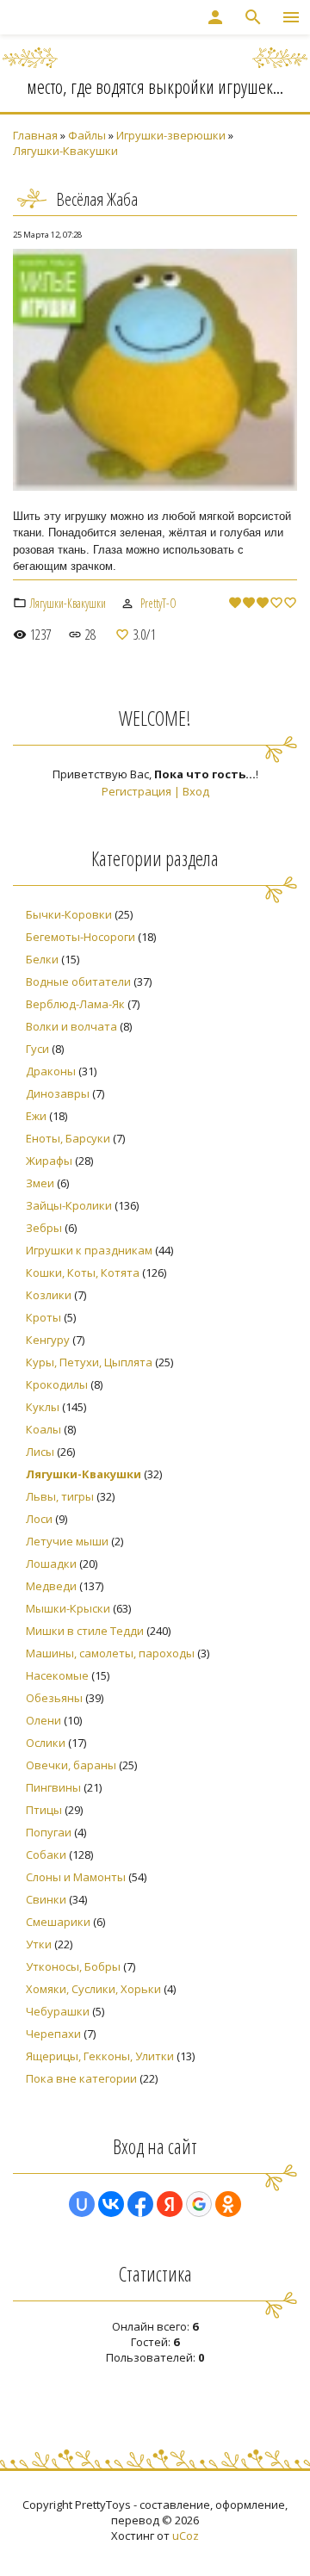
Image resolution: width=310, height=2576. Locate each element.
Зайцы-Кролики (69, 1205)
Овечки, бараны (71, 1765)
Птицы (44, 1810)
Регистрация (136, 791)
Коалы (43, 1429)
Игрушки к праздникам (89, 1250)
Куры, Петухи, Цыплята (89, 1362)
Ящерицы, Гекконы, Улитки (100, 2056)
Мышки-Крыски (68, 1608)
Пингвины (53, 1787)
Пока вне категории (81, 2078)
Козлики (49, 1295)
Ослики (46, 1743)
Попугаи (49, 1832)
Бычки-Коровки (69, 914)
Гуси (37, 1049)
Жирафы (49, 1161)
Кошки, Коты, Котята (83, 1273)
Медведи (51, 1586)
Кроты (43, 1317)
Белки (42, 959)
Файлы (87, 135)
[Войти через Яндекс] (170, 2204)
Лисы (40, 1452)
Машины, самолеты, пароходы (110, 1653)
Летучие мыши (67, 1541)
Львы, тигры (60, 1496)
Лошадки (51, 1564)
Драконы (51, 1071)
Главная (35, 135)
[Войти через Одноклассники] (228, 2204)
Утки (39, 1944)
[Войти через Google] (199, 2204)
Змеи (40, 1183)
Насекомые (57, 1675)
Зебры (44, 1228)
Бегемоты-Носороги (81, 937)
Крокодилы (57, 1384)
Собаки (46, 1855)
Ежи (36, 1116)
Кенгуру (48, 1340)
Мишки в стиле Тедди (85, 1631)
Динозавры (58, 1093)
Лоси (39, 1519)
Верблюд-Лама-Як (75, 1004)
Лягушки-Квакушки (65, 151)
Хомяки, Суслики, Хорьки (93, 1989)
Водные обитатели (78, 981)
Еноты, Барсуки (68, 1138)
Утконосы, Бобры (73, 1966)
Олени (43, 1720)
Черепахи (53, 2034)
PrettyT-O (158, 603)
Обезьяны (54, 1698)
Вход (196, 791)
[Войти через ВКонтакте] (111, 2204)
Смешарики (58, 1922)
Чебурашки (58, 2011)
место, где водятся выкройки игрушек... (155, 86)
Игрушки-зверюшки (171, 135)
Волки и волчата (71, 1026)
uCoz (186, 2536)
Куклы (43, 1407)
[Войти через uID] (82, 2204)
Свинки (46, 1899)
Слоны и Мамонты (76, 1877)
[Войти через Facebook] (140, 2204)
